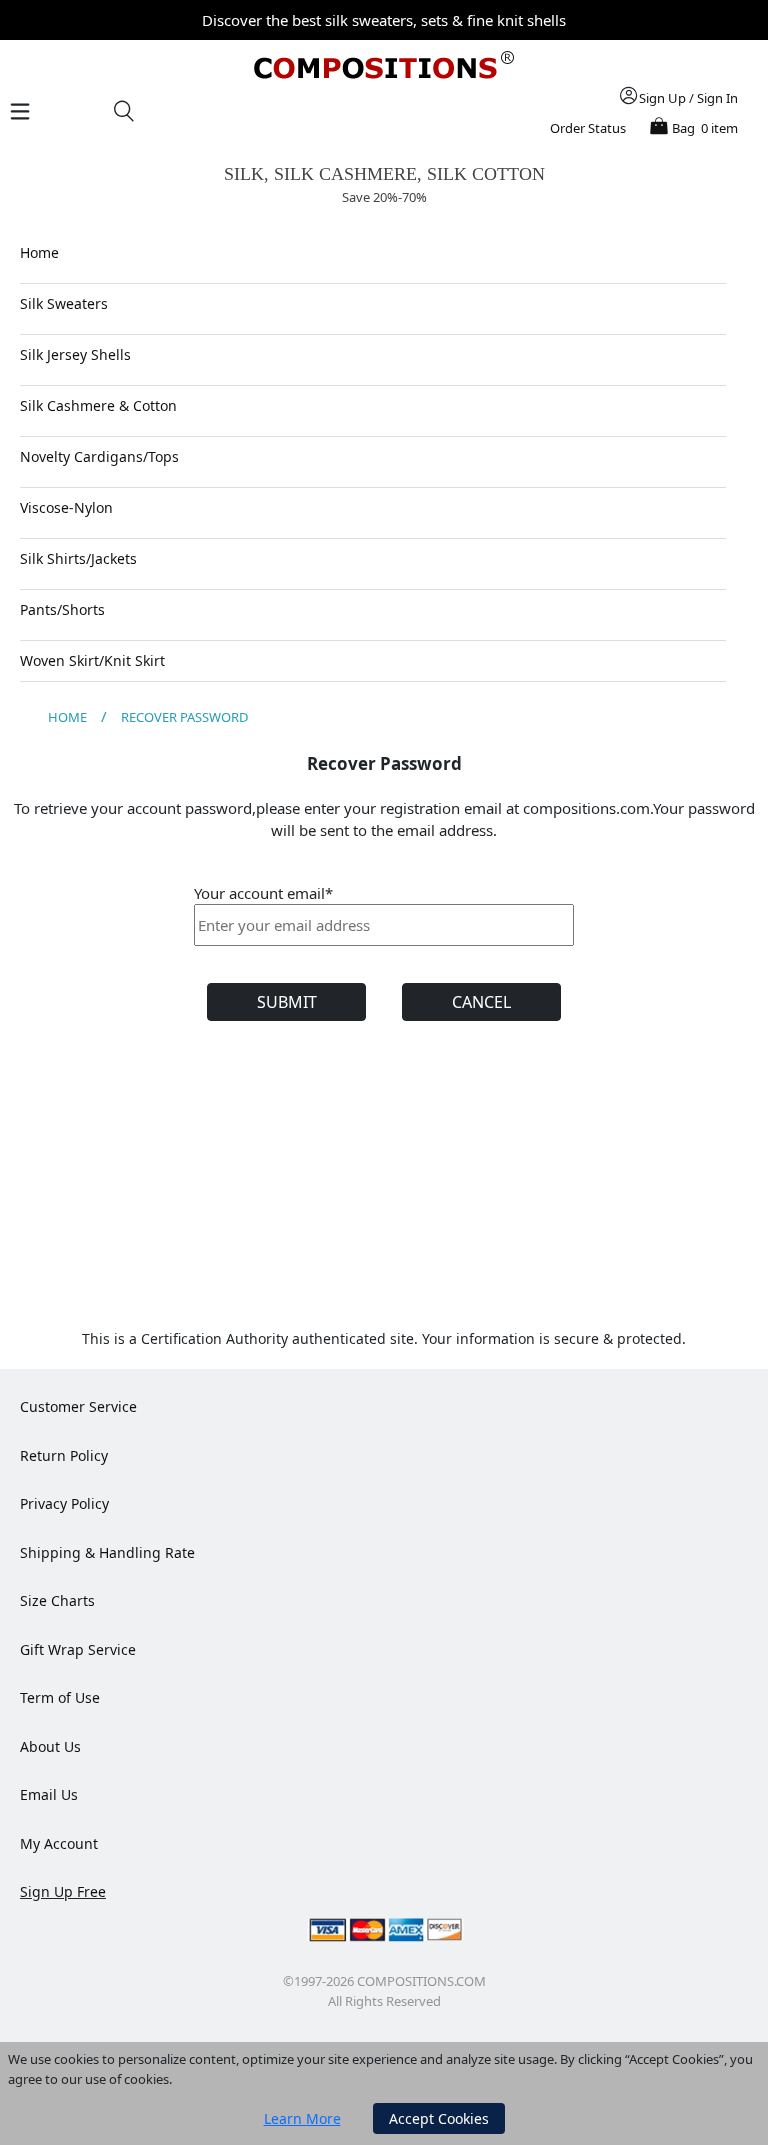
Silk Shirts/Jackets (78, 558)
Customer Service (78, 1406)
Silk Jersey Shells (75, 354)
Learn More (302, 2118)
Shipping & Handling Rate (107, 1552)
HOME (67, 717)
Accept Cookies (439, 2118)
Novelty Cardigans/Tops (99, 456)
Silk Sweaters (64, 303)
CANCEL (481, 1002)
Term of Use (60, 1697)
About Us (50, 1746)
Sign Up (662, 98)
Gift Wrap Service (78, 1649)
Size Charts (57, 1600)
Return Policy (64, 1455)
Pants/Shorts (62, 609)
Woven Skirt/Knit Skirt (92, 660)
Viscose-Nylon (66, 507)
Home (39, 252)
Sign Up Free (63, 1891)
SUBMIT (287, 1002)
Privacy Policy (64, 1503)
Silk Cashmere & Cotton (98, 405)
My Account (59, 1843)
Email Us (49, 1794)
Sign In (717, 98)
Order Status (588, 128)
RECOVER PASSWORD (184, 717)
